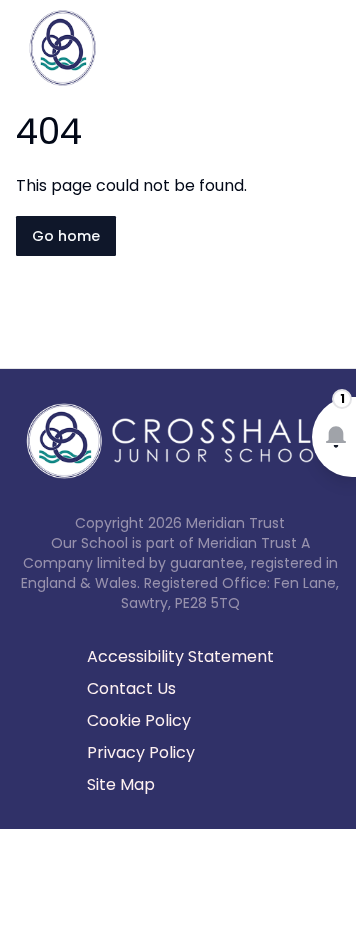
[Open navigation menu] (332, 48)
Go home (66, 236)
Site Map (121, 784)
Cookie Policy (139, 720)
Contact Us (131, 688)
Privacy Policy (141, 752)
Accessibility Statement (180, 656)
